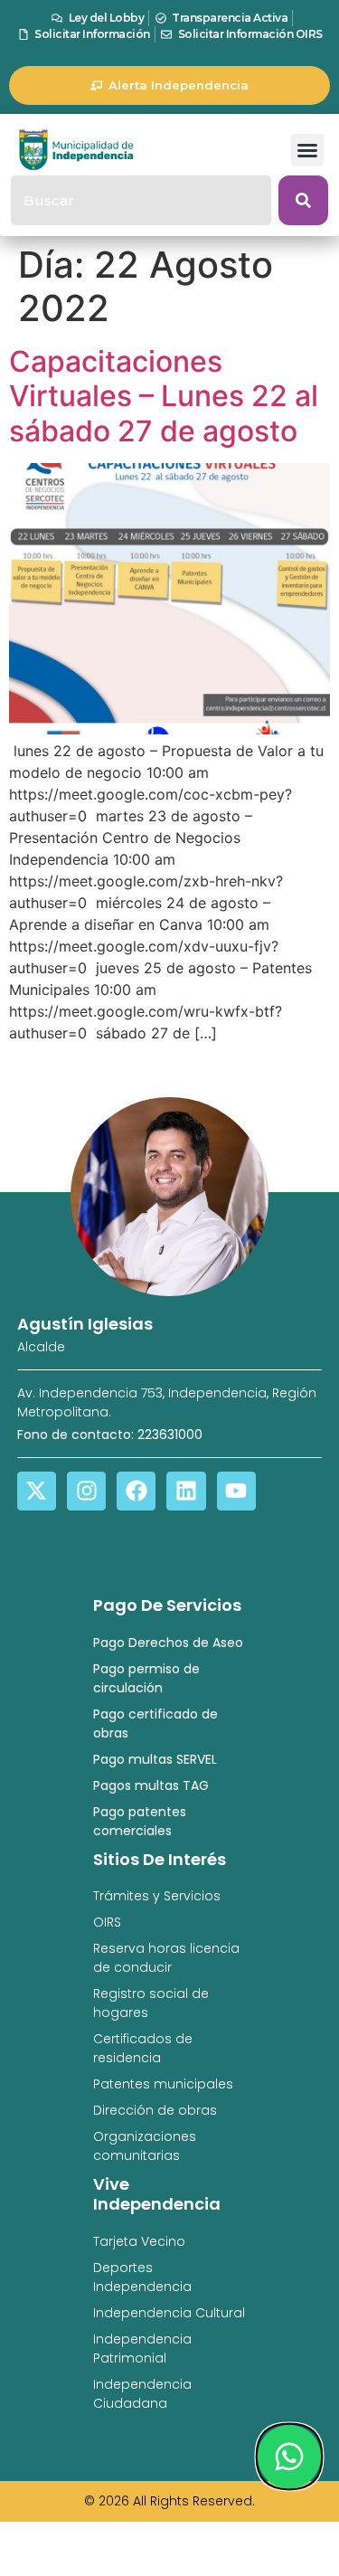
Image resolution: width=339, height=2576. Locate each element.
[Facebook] (136, 1491)
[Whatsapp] (289, 2457)
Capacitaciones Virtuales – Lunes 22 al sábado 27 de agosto (164, 396)
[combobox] (141, 200)
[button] (307, 150)
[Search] (303, 200)
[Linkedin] (186, 1491)
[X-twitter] (37, 1491)
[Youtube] (236, 1491)
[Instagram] (86, 1491)
